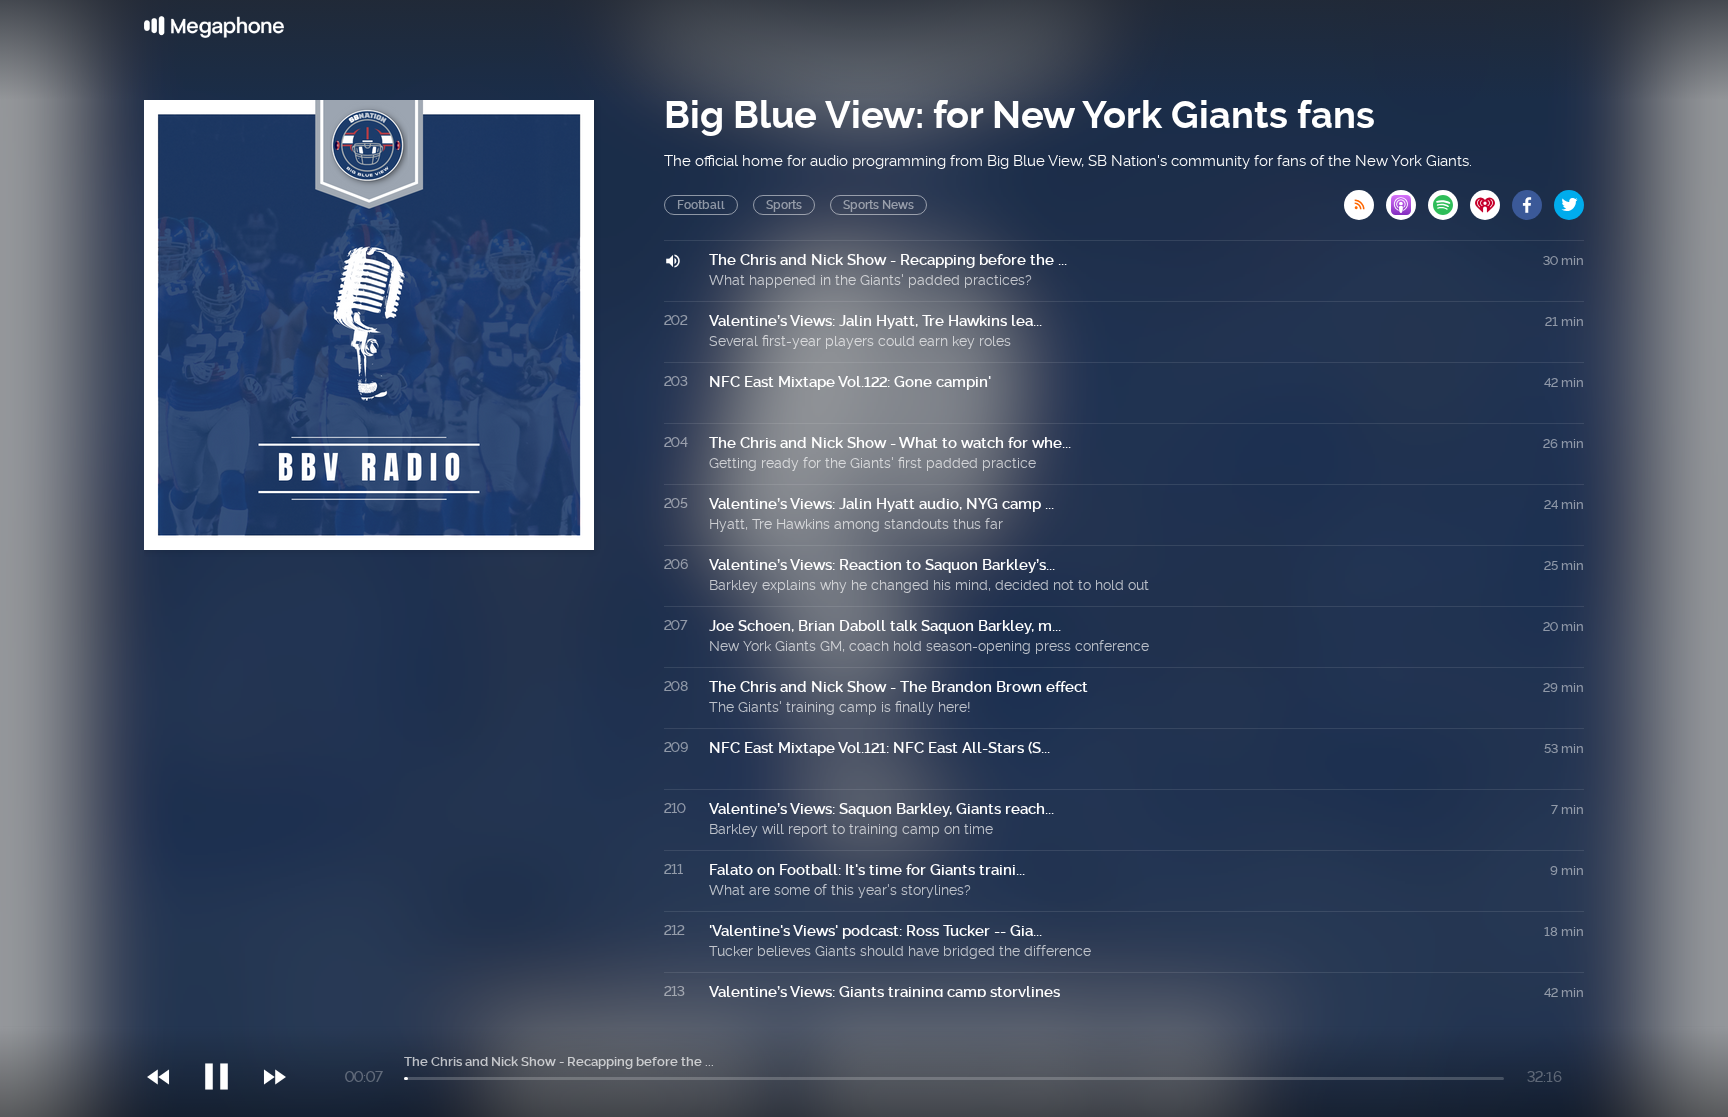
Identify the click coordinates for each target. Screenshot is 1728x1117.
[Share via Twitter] (1569, 199)
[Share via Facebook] (1533, 199)
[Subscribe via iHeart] (1491, 199)
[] (226, 1036)
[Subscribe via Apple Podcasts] (1407, 199)
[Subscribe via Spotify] (1449, 199)
